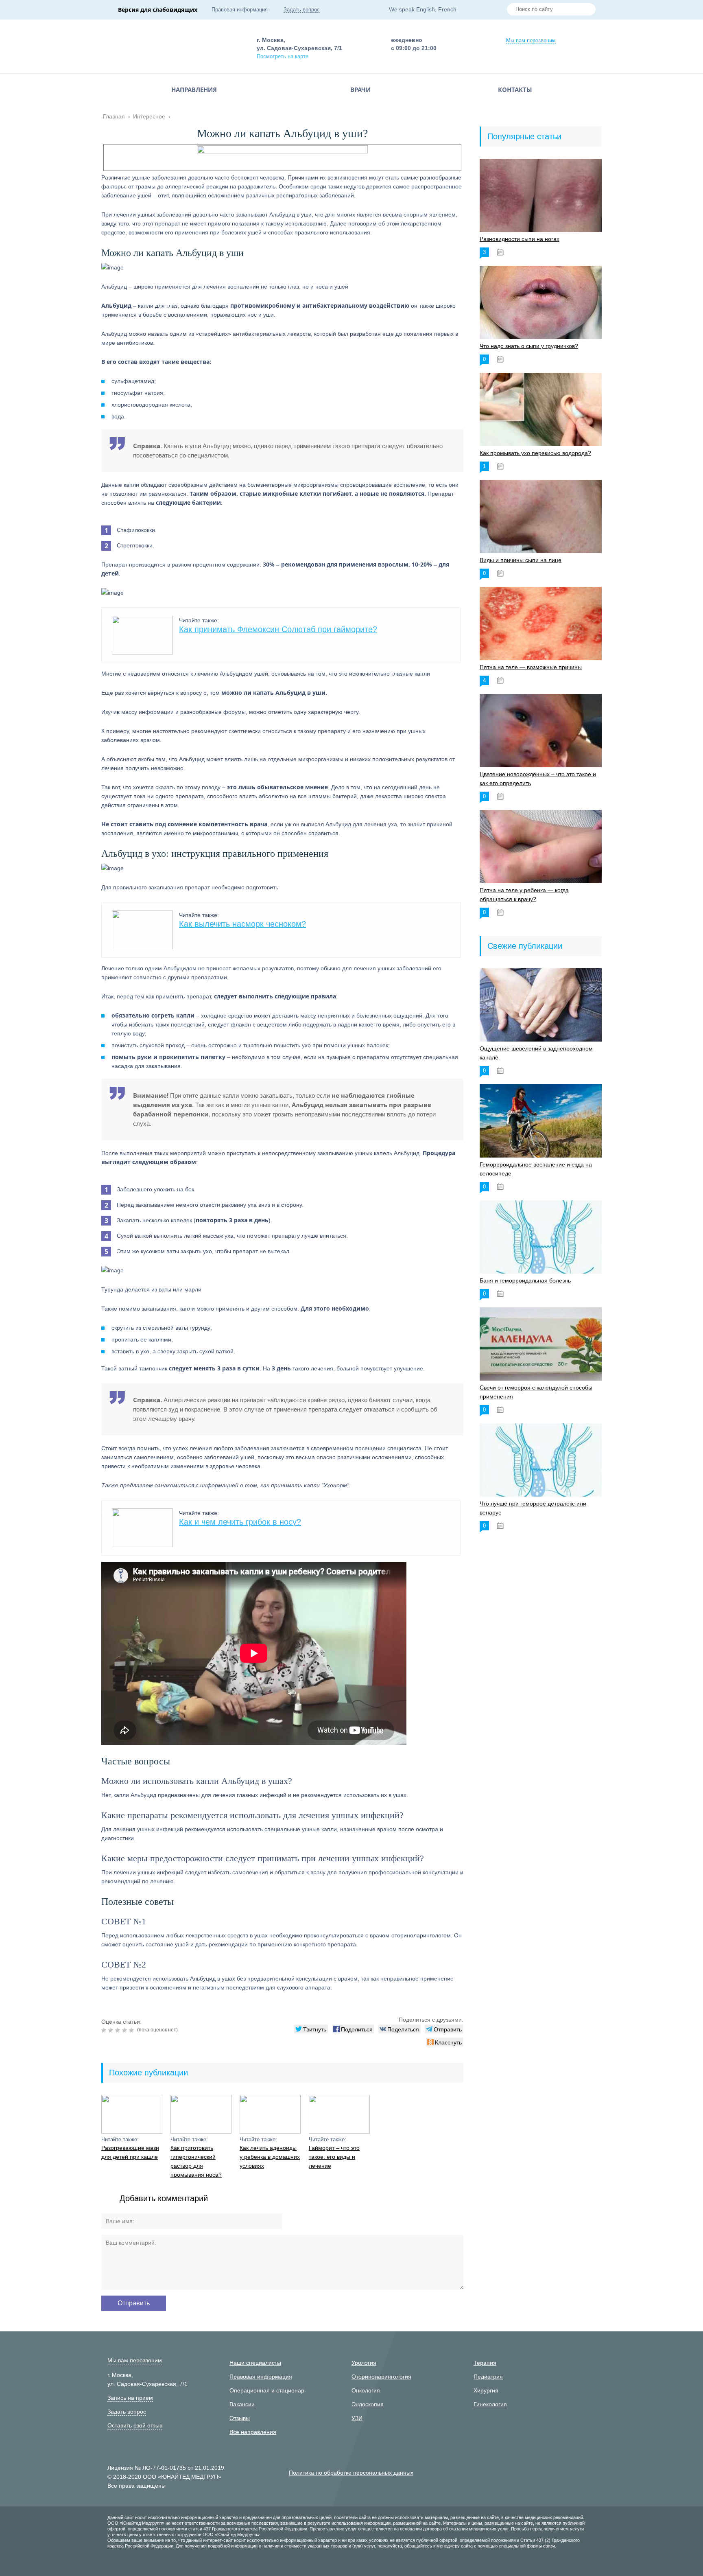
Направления (194, 90)
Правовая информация (240, 10)
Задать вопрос (302, 10)
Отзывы (240, 2418)
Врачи (360, 90)
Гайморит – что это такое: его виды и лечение (334, 2157)
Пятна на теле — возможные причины (531, 667)
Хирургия (486, 2390)
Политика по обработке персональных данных (351, 2473)
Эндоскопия (368, 2404)
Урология (364, 2363)
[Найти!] (586, 10)
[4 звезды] (126, 2030)
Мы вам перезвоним (531, 40)
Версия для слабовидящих (158, 10)
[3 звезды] (119, 2030)
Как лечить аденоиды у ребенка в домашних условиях (270, 2157)
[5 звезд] (132, 2030)
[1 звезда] (105, 2030)
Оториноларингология (381, 2377)
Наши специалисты (255, 2363)
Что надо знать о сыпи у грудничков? (529, 346)
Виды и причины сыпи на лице (521, 560)
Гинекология (490, 2404)
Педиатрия (488, 2377)
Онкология (366, 2390)
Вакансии (242, 2404)
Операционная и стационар (267, 2390)
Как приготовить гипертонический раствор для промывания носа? (196, 2161)
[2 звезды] (112, 2030)
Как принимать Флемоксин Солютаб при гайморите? (278, 629)
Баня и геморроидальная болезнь (525, 1280)
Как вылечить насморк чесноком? (242, 924)
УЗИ (357, 2418)
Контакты (515, 90)
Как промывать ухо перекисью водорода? (535, 453)
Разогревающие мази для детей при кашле (130, 2152)
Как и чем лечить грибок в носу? (240, 1522)
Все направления (253, 2432)
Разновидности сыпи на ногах (520, 239)
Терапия (485, 2363)
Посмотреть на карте (283, 56)
